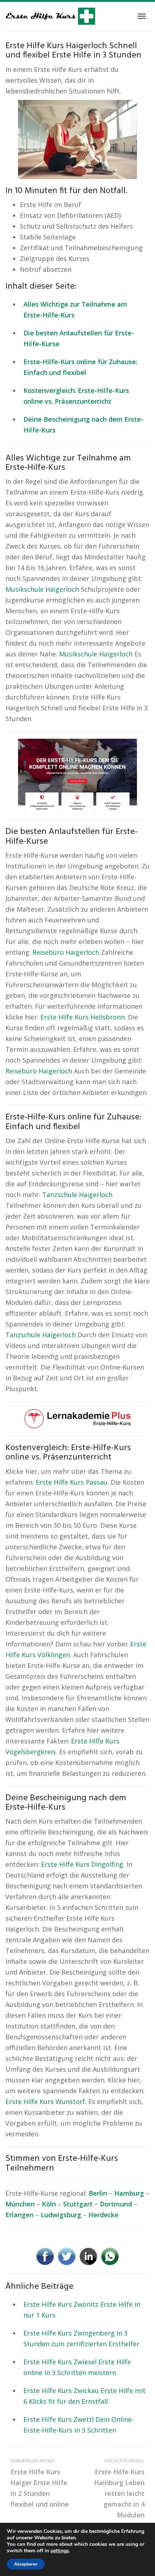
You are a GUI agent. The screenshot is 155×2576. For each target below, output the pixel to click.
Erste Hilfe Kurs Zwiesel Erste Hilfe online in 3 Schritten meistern (77, 2367)
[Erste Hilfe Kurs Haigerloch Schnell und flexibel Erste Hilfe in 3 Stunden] (77, 139)
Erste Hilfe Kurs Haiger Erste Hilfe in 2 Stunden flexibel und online (40, 2483)
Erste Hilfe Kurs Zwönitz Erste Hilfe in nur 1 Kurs (82, 2310)
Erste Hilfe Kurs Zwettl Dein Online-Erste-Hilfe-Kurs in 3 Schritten (79, 2425)
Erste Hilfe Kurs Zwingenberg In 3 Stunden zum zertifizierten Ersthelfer (81, 2338)
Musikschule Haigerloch (42, 589)
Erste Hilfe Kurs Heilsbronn (83, 1017)
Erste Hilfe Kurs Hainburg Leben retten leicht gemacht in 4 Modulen (119, 2488)
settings (60, 2551)
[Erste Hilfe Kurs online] (50, 16)
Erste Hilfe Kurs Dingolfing (82, 1864)
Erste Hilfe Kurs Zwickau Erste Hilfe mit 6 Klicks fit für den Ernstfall (85, 2396)
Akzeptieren (26, 2564)
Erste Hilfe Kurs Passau (72, 1482)
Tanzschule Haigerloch (77, 1195)
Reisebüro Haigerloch (66, 952)
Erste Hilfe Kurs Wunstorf (45, 2101)
